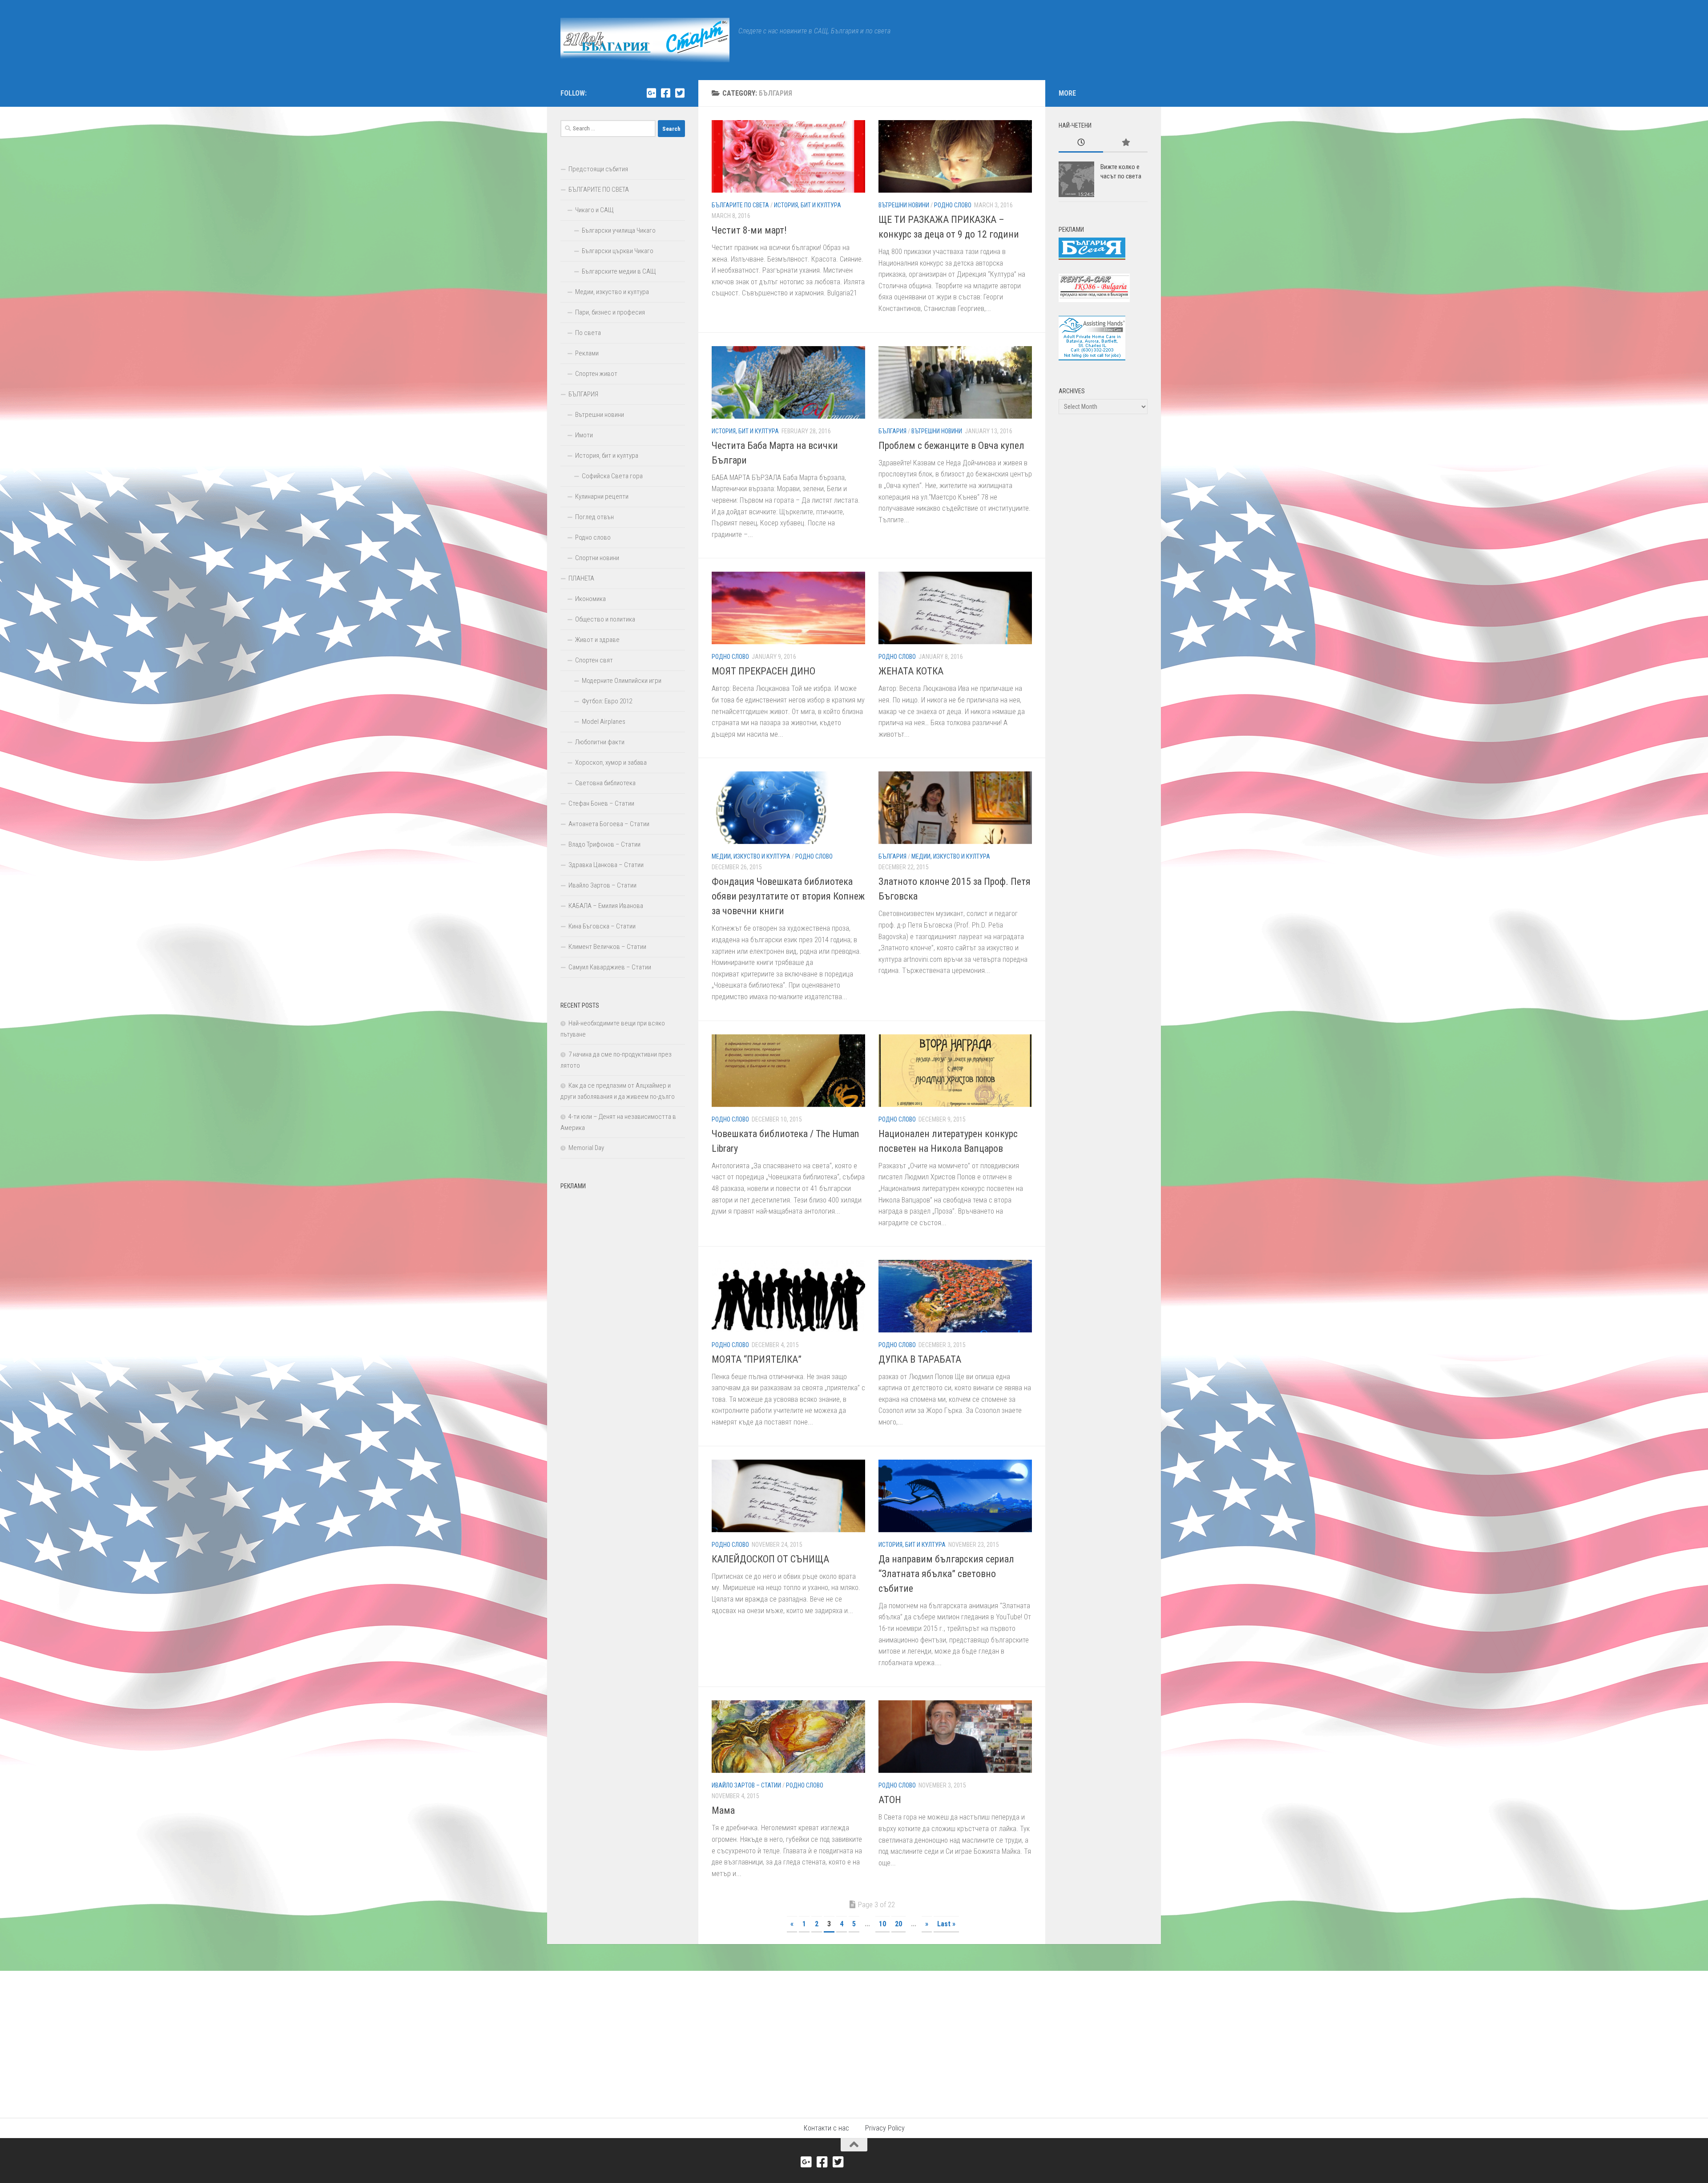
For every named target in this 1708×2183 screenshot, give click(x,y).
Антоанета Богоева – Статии (609, 824)
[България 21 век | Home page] (645, 40)
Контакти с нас (826, 2128)
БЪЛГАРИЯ (892, 431)
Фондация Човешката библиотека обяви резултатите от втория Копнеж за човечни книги (788, 896)
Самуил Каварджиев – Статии (610, 967)
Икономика (590, 599)
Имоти (584, 435)
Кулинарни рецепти (602, 496)
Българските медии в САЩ (619, 271)
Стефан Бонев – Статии (601, 803)
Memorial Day (586, 1148)
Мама (723, 1810)
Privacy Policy (885, 2128)
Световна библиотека (605, 783)
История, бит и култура (808, 205)
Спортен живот (596, 374)
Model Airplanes (604, 722)
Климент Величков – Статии (607, 947)
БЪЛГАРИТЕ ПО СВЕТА (740, 205)
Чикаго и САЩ (594, 210)
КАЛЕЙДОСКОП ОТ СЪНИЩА (770, 1559)
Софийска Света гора (612, 476)
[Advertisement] (623, 1328)
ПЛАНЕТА (581, 578)
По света (588, 333)
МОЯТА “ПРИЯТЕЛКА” (757, 1359)
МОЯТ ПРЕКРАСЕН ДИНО (763, 671)
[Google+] (651, 93)
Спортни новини (597, 558)
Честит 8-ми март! (749, 230)
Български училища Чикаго (619, 230)
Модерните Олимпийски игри (622, 681)
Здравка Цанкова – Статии (606, 865)
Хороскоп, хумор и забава (611, 763)
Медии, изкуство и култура (751, 856)
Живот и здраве (597, 640)
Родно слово (953, 205)
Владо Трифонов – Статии (604, 844)
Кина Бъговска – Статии (602, 926)
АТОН (890, 1800)
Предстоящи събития (598, 169)
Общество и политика (605, 619)
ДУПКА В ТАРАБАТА (920, 1359)
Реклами (587, 353)
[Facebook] (665, 93)
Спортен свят (594, 660)
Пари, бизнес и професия (610, 312)
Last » (946, 1924)
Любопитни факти (600, 742)
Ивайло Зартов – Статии (746, 1785)
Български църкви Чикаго (618, 251)
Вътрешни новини (904, 205)
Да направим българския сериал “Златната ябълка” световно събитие (946, 1574)
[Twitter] (680, 93)
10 (882, 1924)
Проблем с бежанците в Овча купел (951, 446)
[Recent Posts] (1081, 143)
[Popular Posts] (1125, 143)
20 (898, 1924)
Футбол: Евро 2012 (607, 701)
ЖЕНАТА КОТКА (911, 671)
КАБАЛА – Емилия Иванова (606, 906)
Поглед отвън (594, 517)
